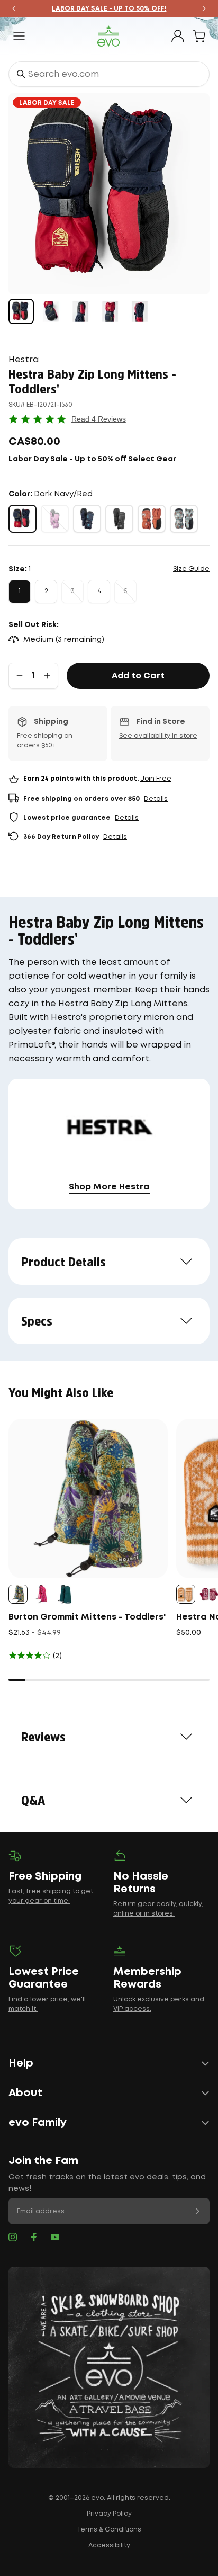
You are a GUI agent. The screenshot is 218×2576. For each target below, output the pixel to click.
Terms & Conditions (109, 2530)
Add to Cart (138, 676)
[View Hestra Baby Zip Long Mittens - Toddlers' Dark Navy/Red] (21, 311)
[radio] (22, 519)
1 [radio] (20, 591)
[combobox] (109, 74)
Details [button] (156, 799)
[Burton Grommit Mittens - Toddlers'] (88, 1499)
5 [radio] (125, 591)
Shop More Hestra (109, 1187)
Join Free (156, 779)
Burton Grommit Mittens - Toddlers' (87, 1617)
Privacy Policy (109, 2514)
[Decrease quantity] (20, 676)
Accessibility (109, 2546)
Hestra (24, 360)
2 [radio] (46, 591)
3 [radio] (73, 591)
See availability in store (158, 736)
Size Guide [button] (191, 569)
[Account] (178, 36)
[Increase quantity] (47, 676)
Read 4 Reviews (99, 419)
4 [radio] (99, 591)
